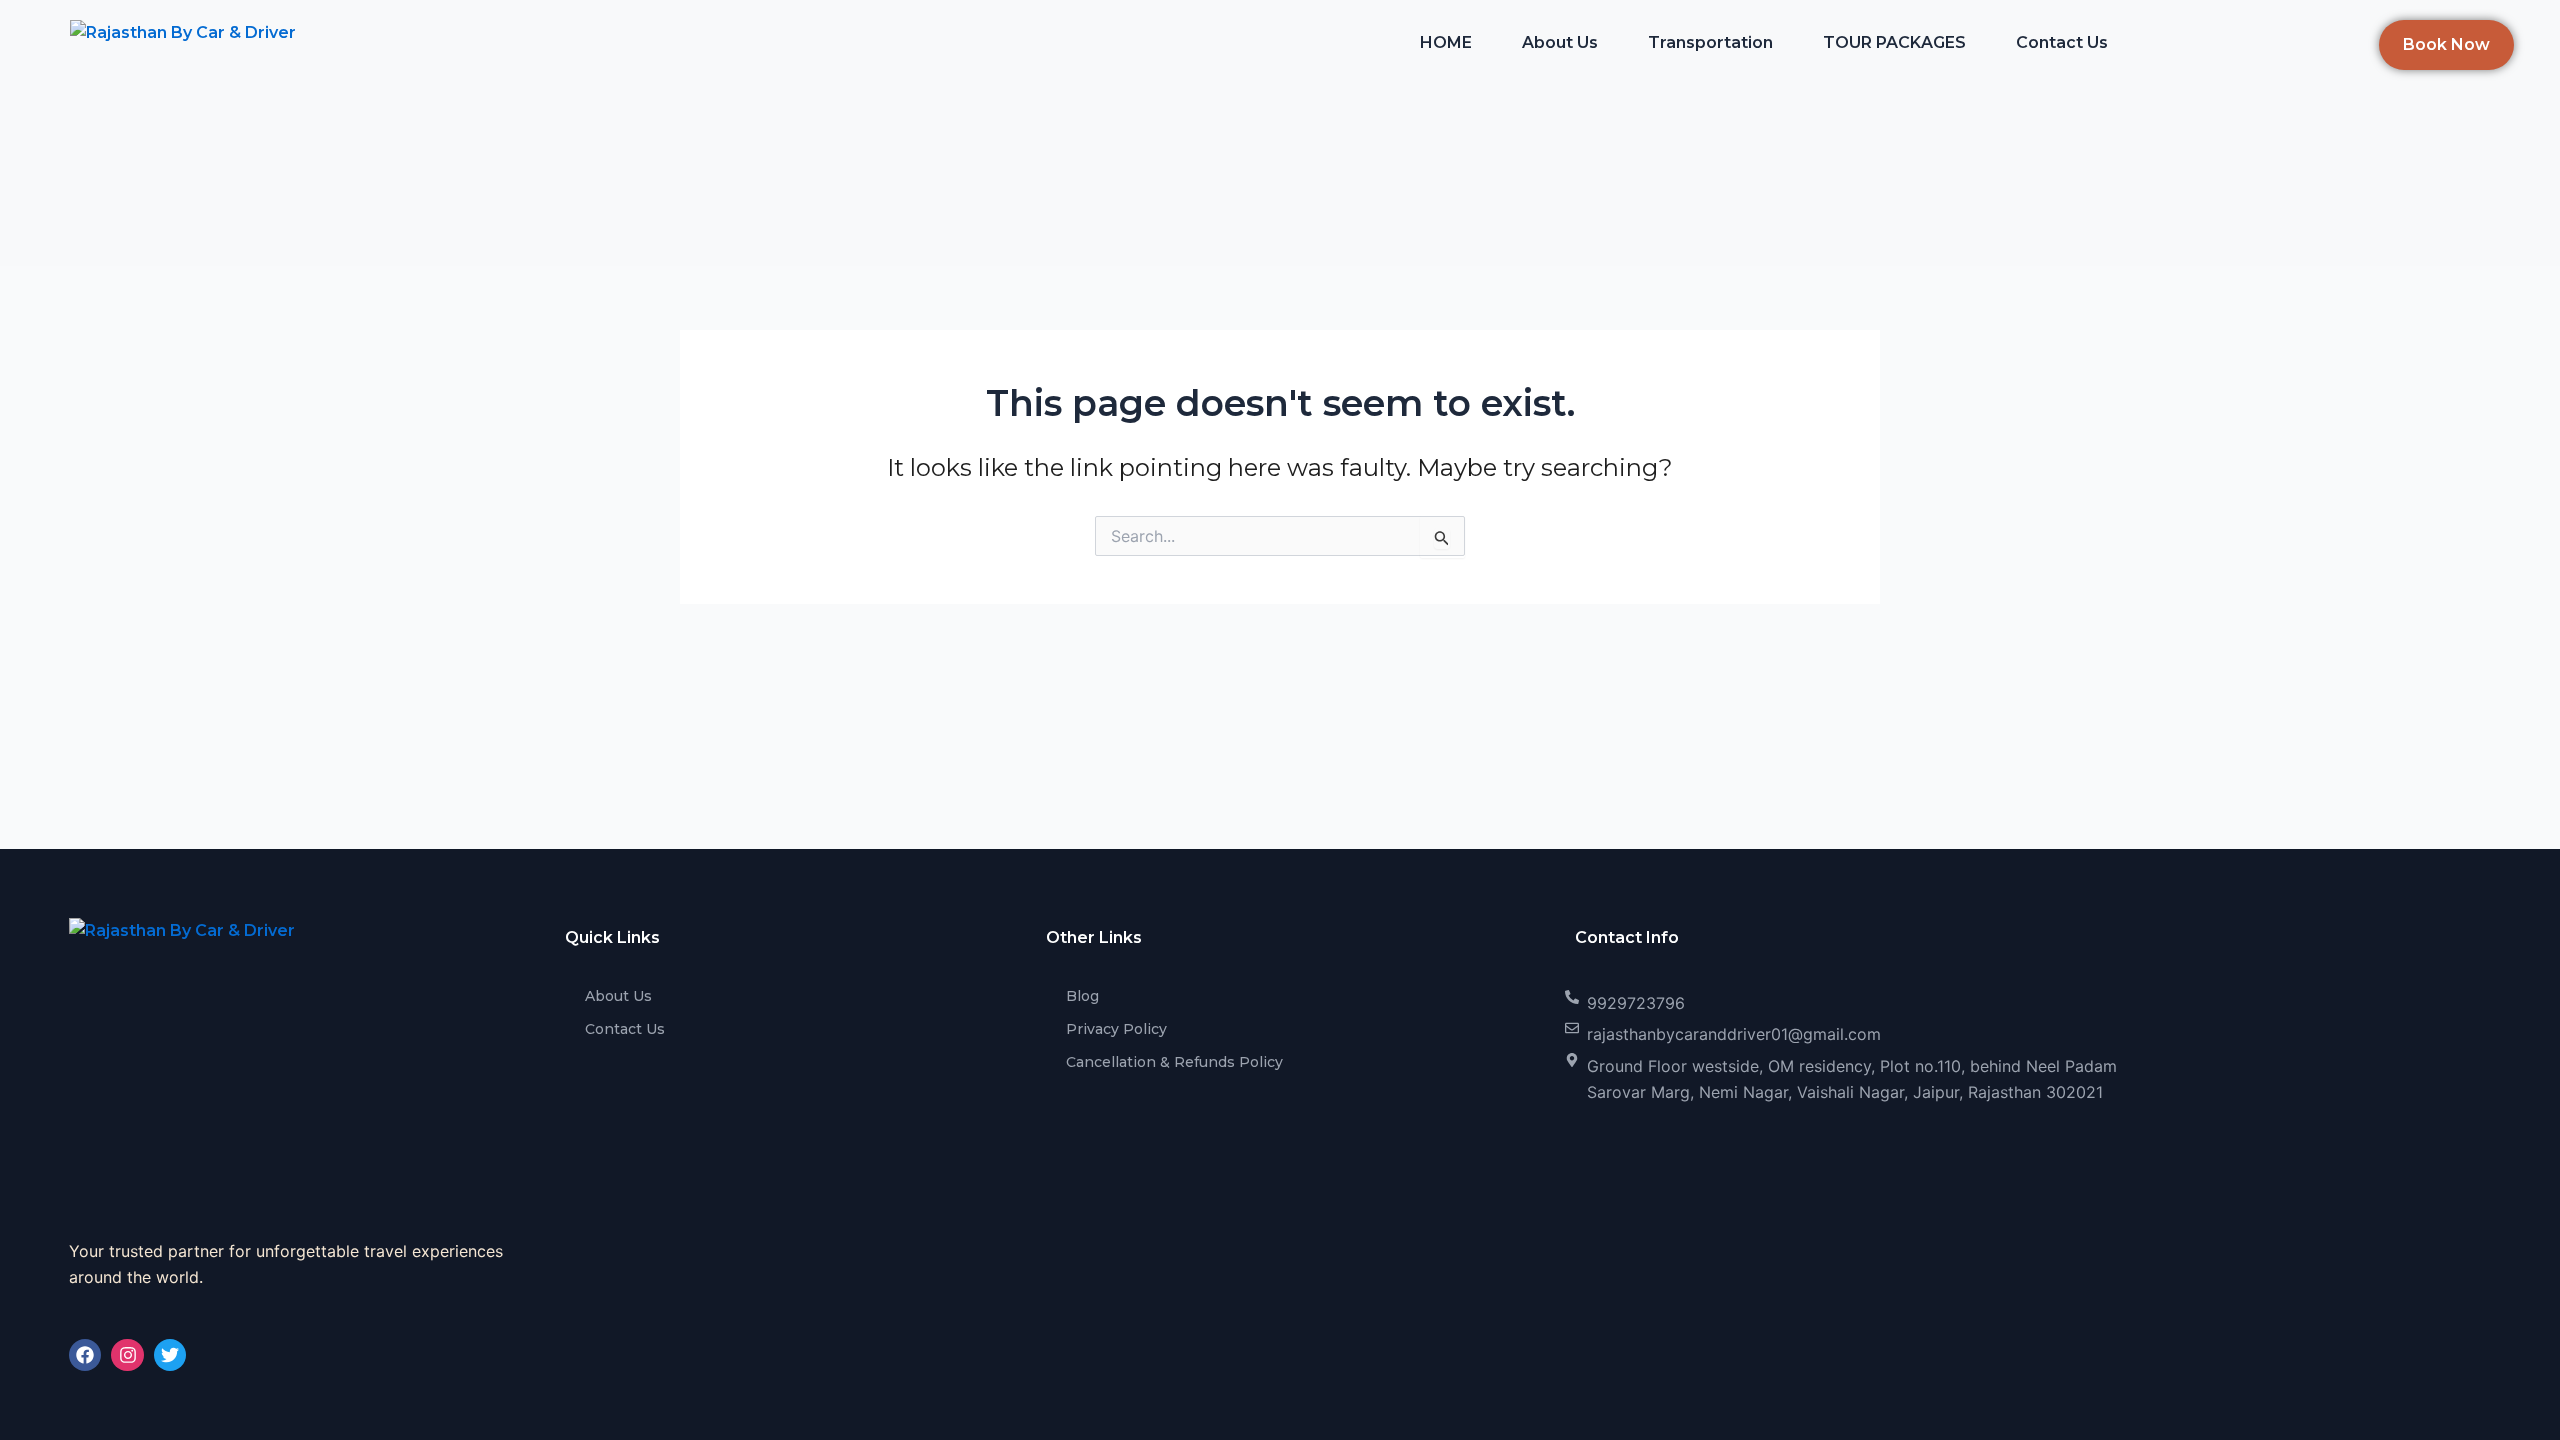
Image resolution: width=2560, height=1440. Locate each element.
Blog (1082, 996)
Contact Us (2062, 42)
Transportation (1710, 42)
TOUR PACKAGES (1894, 42)
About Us (1560, 42)
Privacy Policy (1116, 1029)
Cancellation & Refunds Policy (1174, 1062)
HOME (1446, 42)
